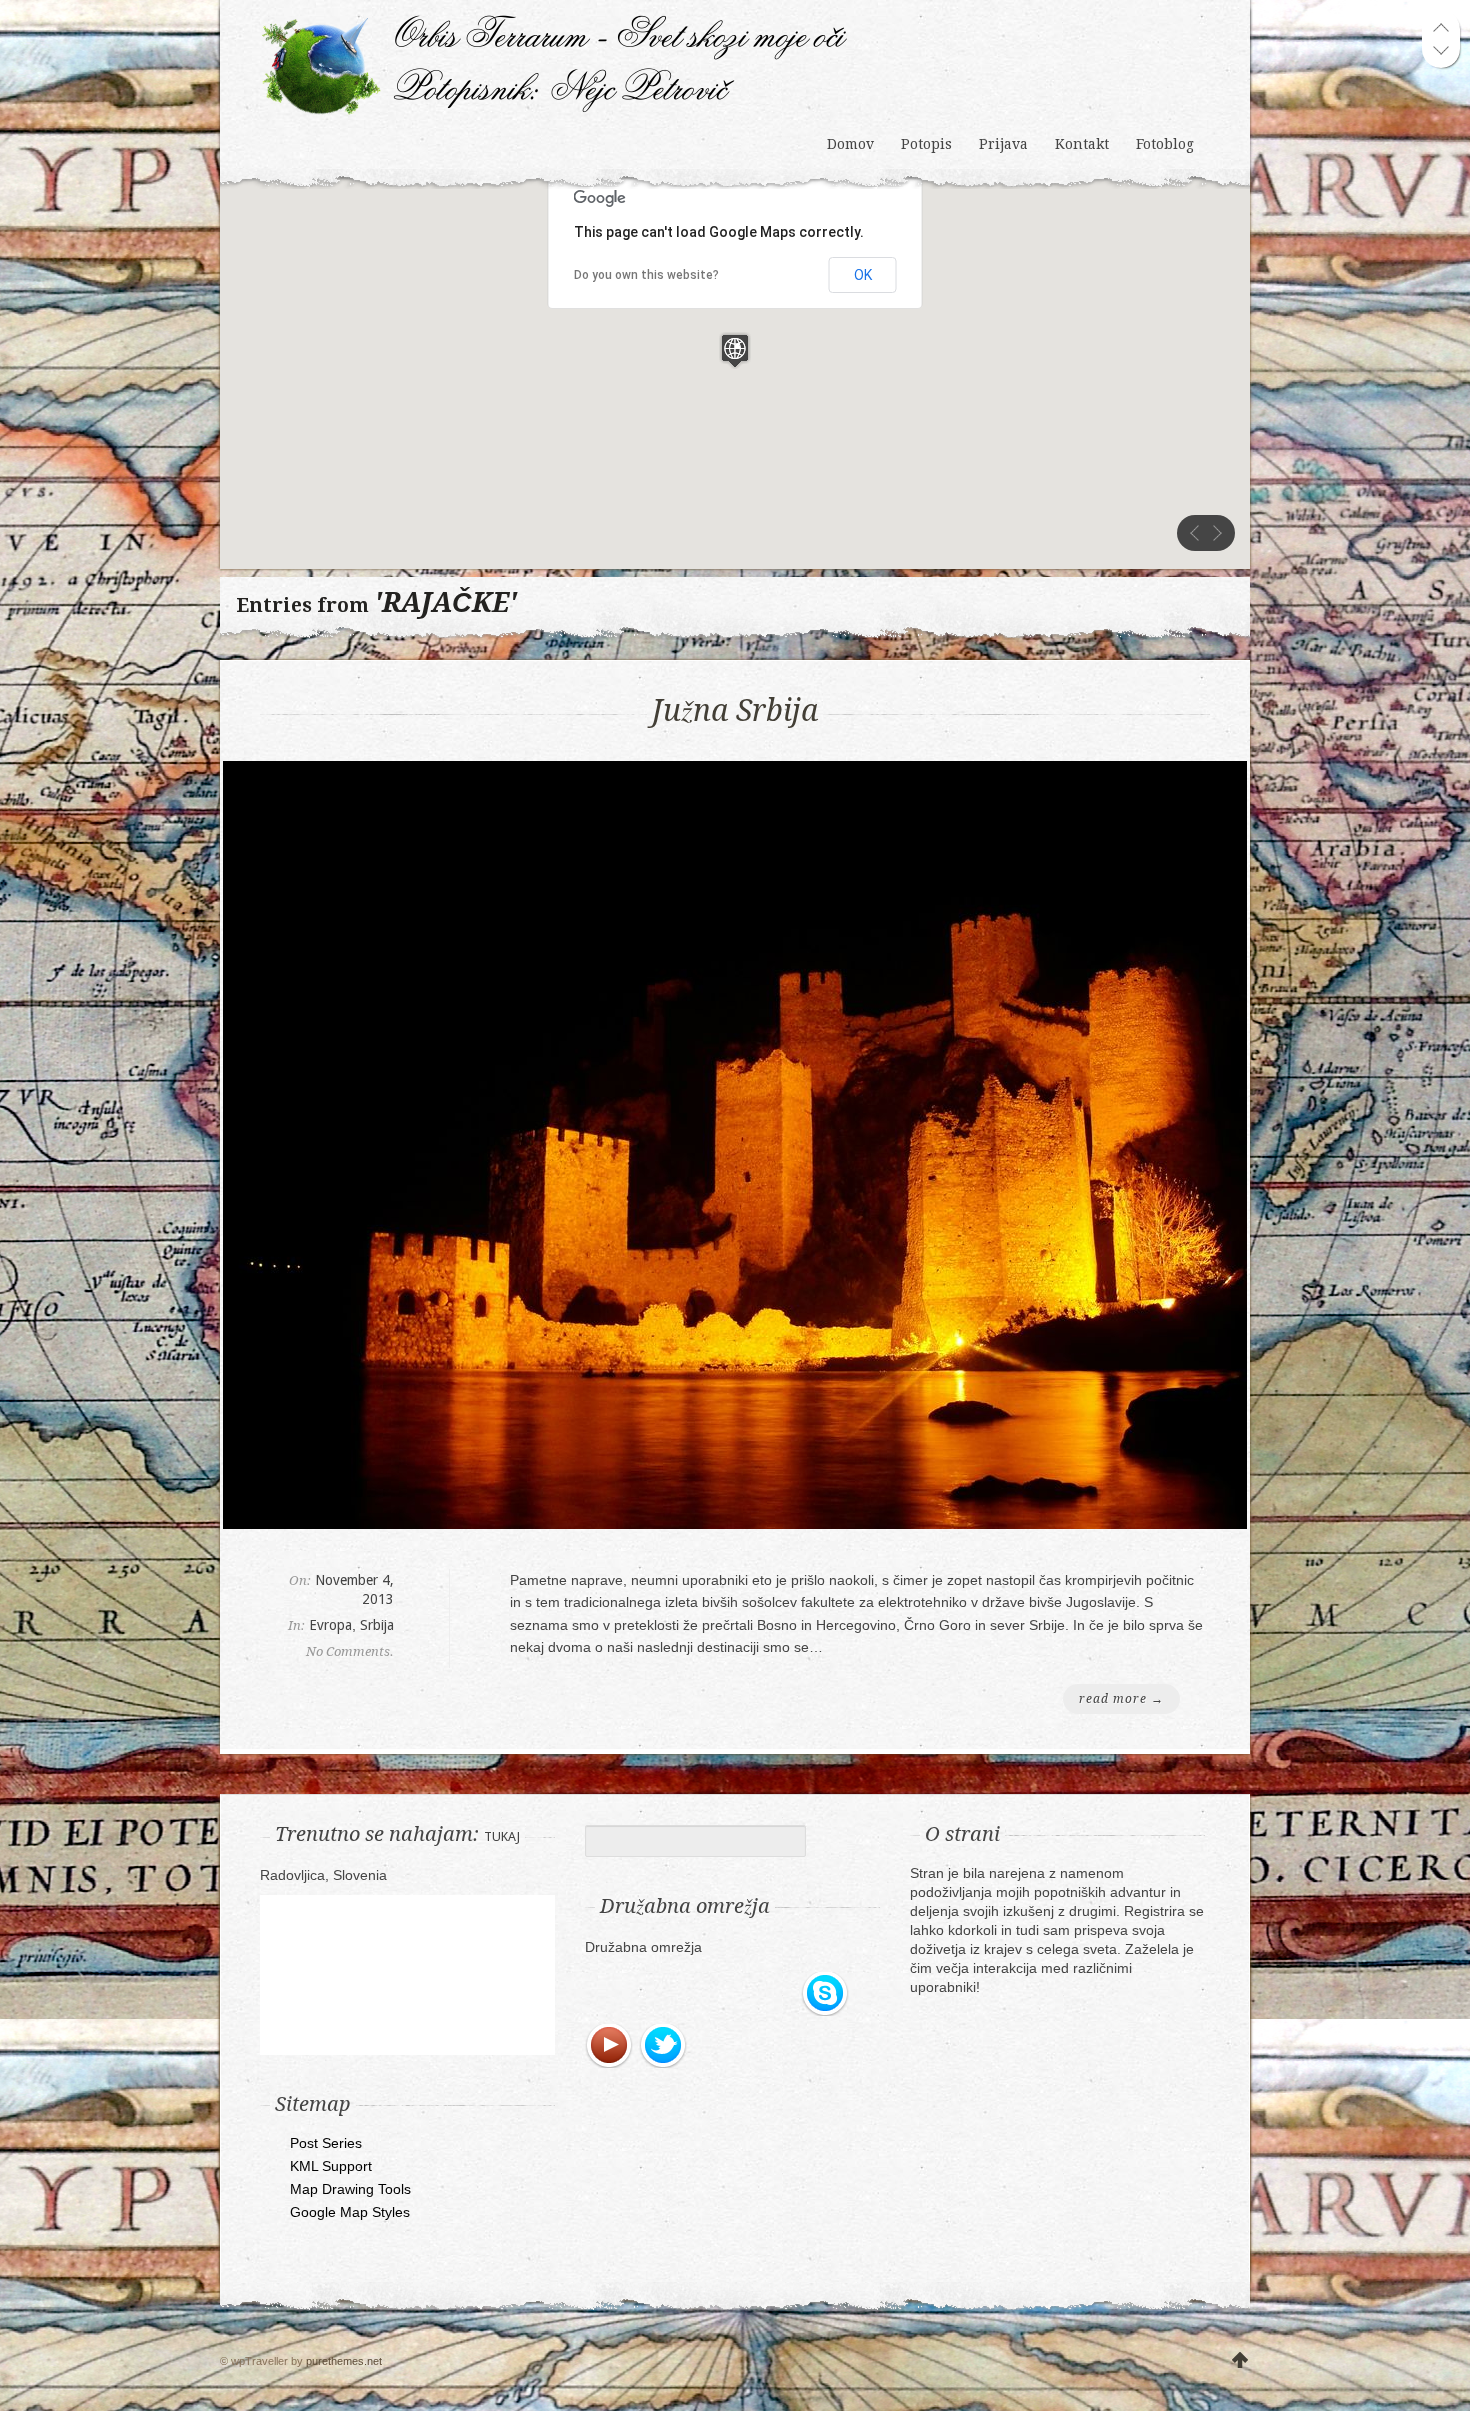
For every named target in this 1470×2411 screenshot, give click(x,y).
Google (718, 1994)
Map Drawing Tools (350, 2189)
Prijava (1003, 144)
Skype (826, 1994)
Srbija (377, 1625)
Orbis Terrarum (554, 65)
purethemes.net (344, 2361)
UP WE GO (1240, 2361)
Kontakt (1082, 144)
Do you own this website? (646, 275)
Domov (850, 144)
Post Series (326, 2143)
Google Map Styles (350, 2212)
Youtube (610, 2046)
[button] (735, 350)
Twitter (664, 2046)
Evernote (610, 1994)
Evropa (330, 1625)
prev (1195, 533)
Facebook (664, 1994)
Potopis (926, 144)
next (1217, 533)
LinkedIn (772, 1994)
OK (863, 275)
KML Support (331, 2166)
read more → (1121, 1699)
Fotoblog (1165, 144)
